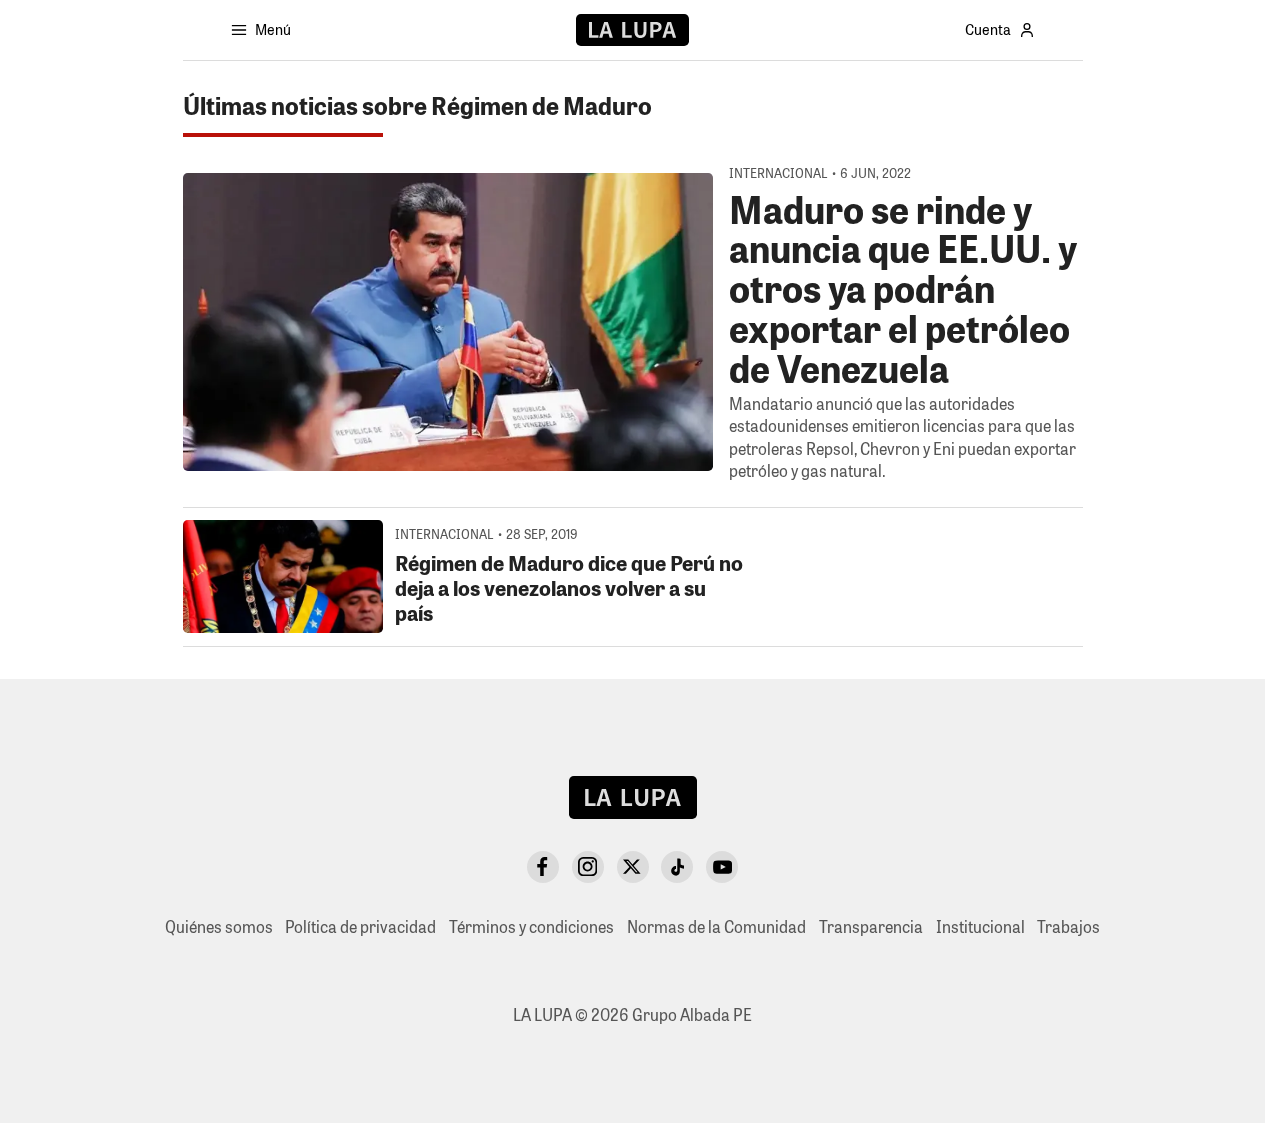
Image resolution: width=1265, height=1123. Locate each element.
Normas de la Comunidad (716, 926)
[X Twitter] (633, 867)
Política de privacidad (360, 926)
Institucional (980, 926)
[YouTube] (722, 867)
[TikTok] (677, 867)
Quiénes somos (219, 926)
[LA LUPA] (632, 30)
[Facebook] (543, 867)
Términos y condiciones (531, 926)
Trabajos (1068, 926)
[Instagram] (588, 867)
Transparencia (871, 926)
